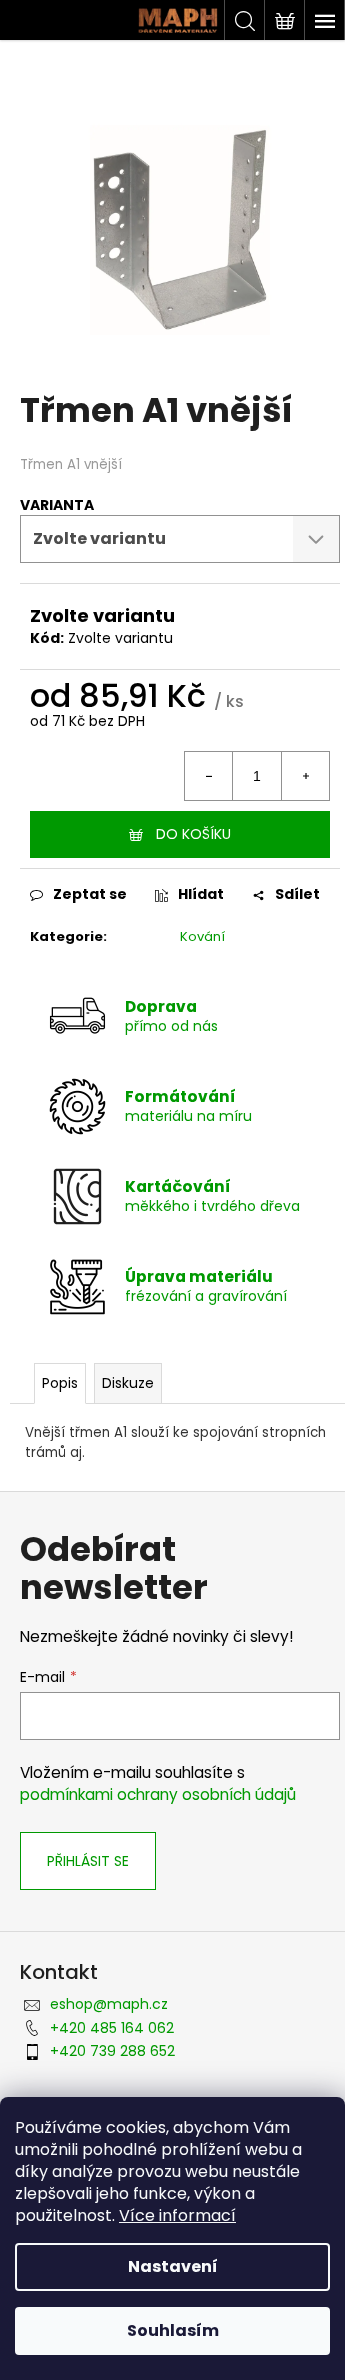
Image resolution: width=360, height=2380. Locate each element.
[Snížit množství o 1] (209, 776)
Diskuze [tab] (128, 1383)
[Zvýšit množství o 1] (305, 776)
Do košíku (193, 834)
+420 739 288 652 (112, 2051)
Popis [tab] (60, 1383)
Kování (202, 936)
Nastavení (173, 2266)
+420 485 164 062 (112, 2028)
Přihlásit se (88, 1861)
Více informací (177, 2215)
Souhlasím (173, 2330)
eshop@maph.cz (109, 2004)
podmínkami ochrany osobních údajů (158, 1794)
